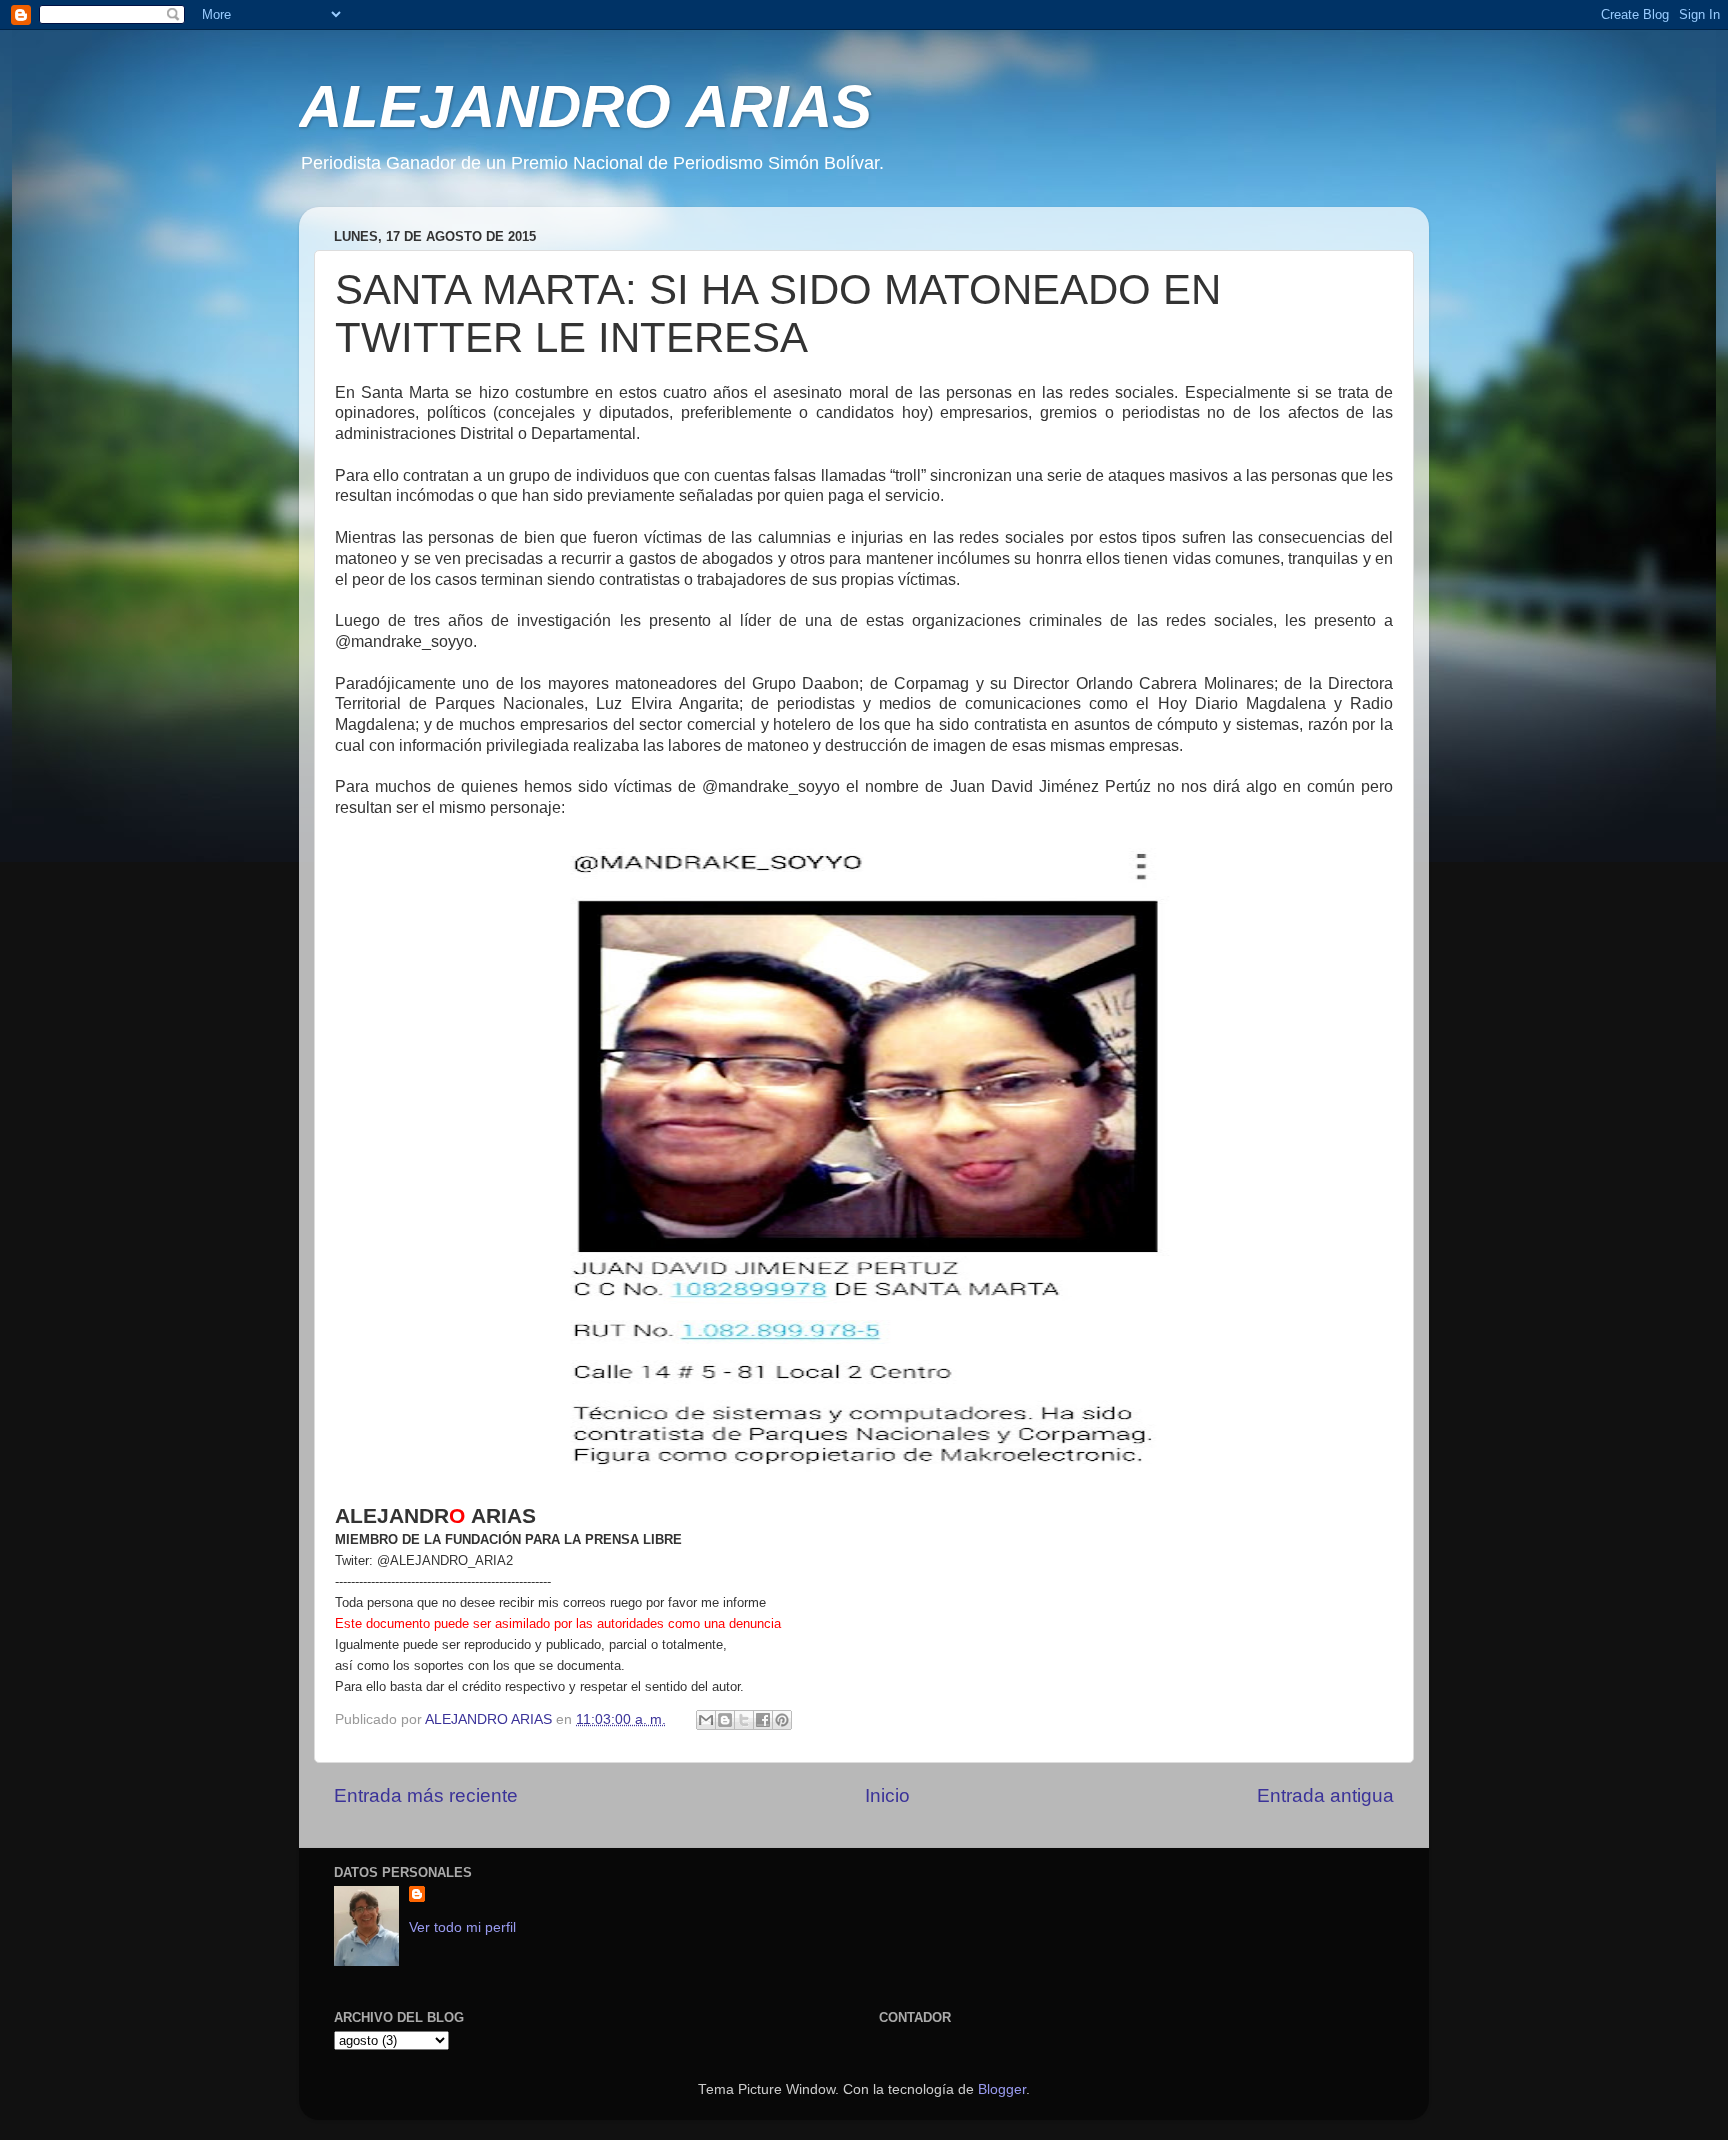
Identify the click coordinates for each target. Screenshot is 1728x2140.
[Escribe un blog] (725, 1720)
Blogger (1002, 2089)
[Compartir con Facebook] (763, 1720)
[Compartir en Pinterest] (782, 1720)
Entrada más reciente (426, 1795)
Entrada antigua (1325, 1795)
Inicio (887, 1795)
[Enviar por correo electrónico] (706, 1720)
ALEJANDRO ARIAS (585, 106)
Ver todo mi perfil (462, 1927)
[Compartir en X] (744, 1720)
